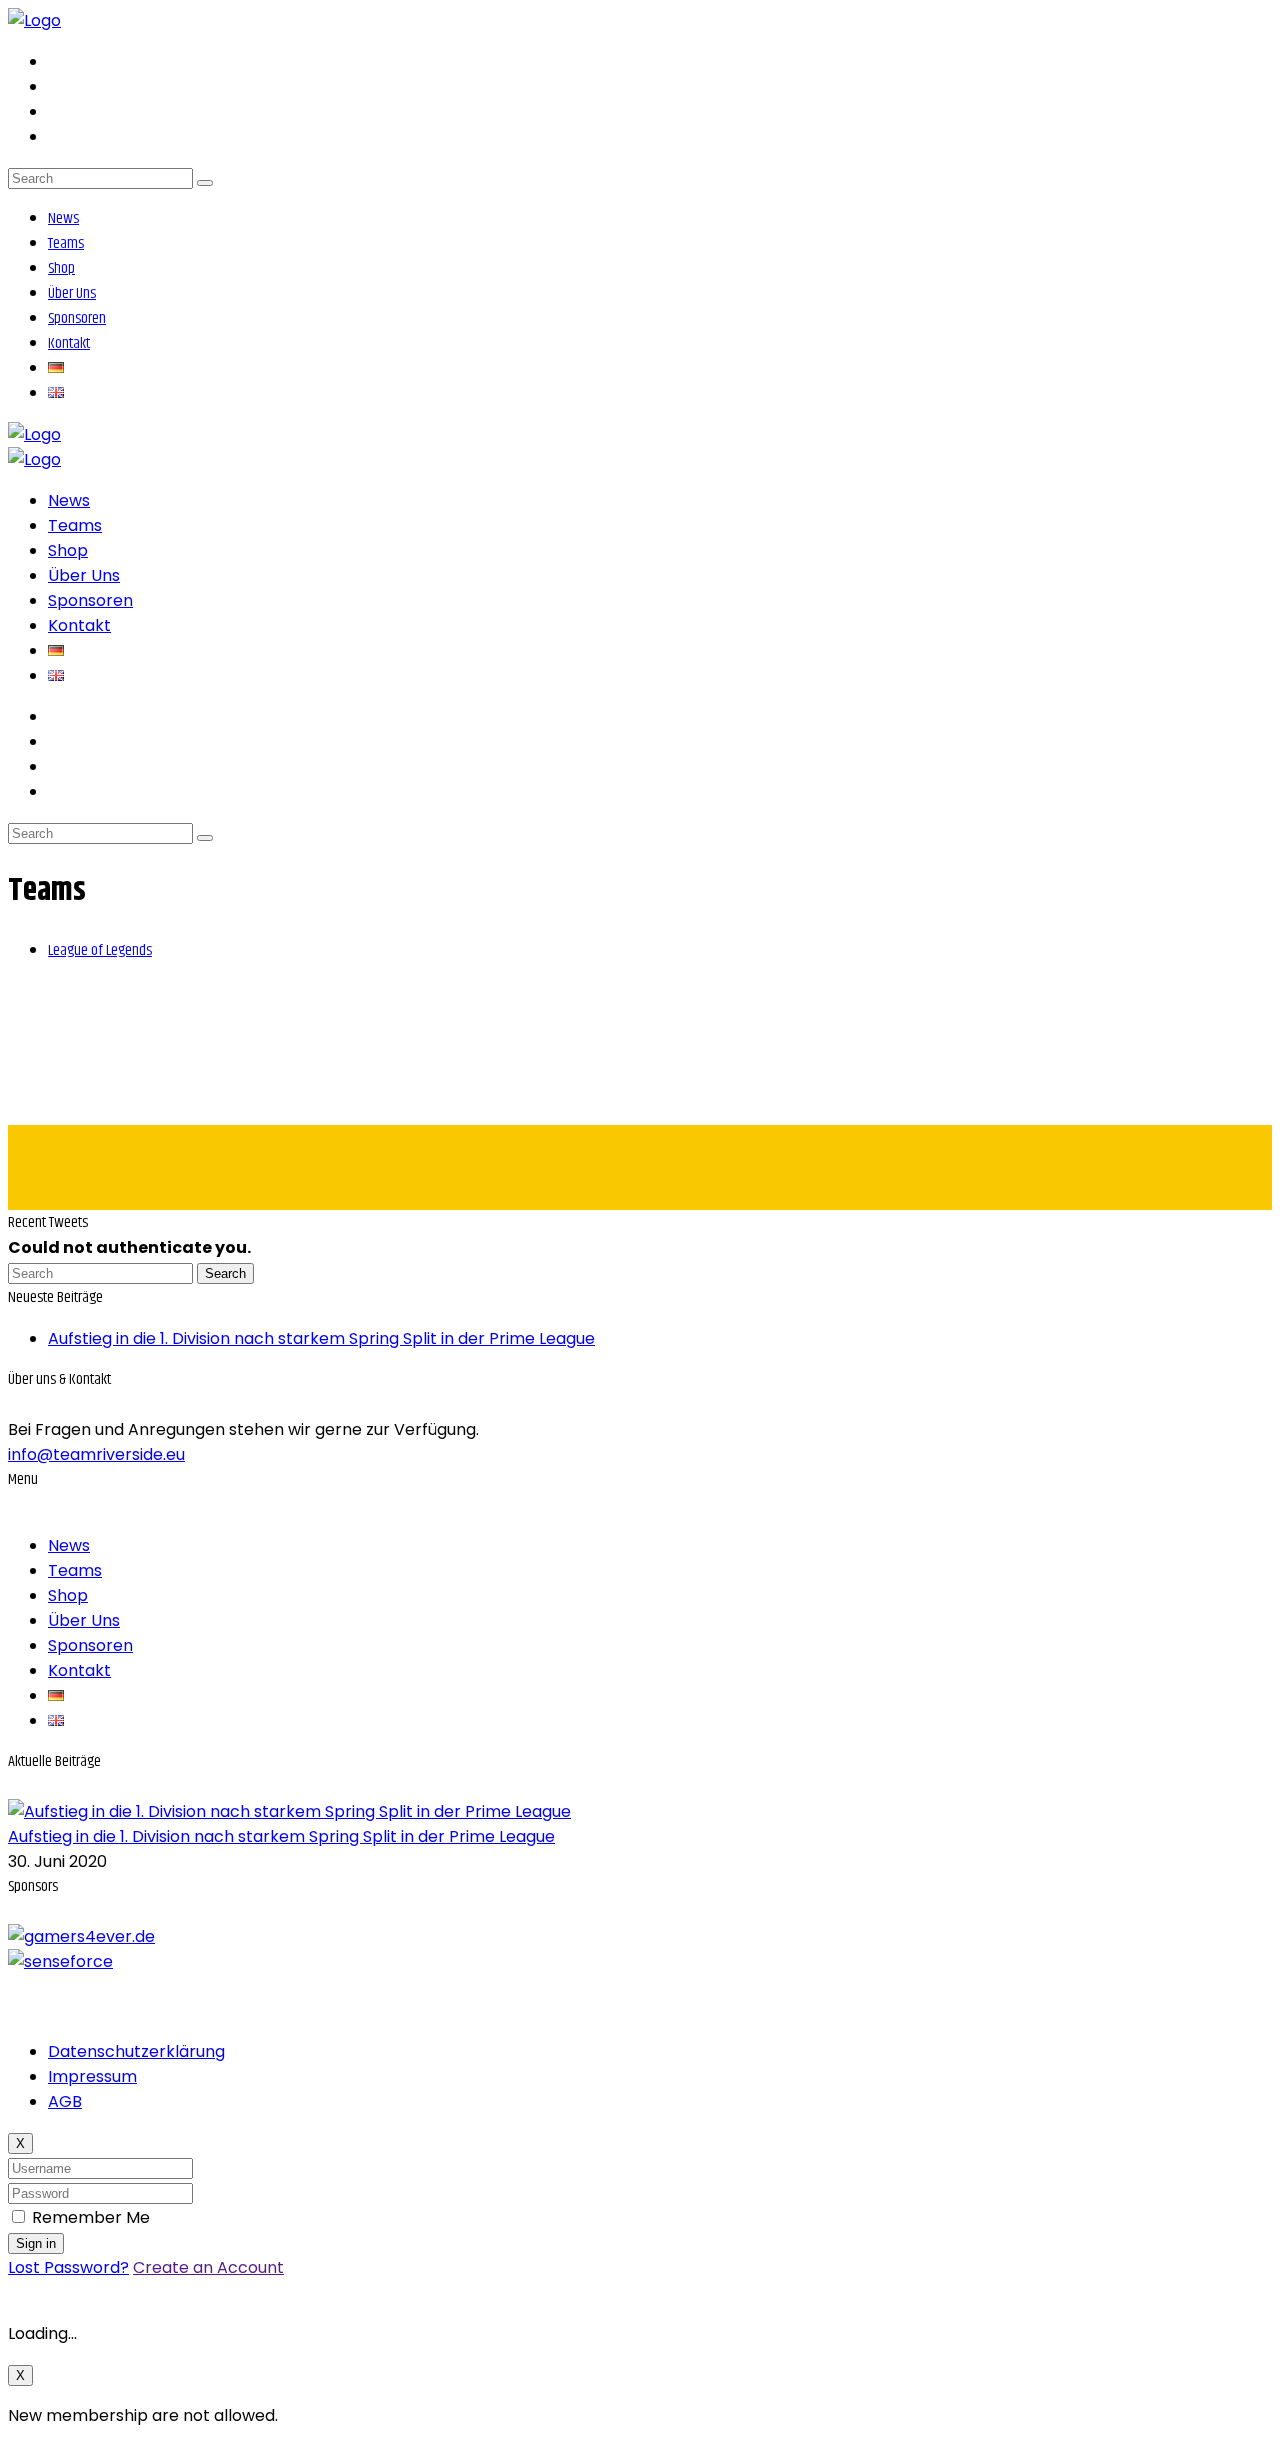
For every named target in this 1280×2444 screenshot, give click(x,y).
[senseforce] (60, 1961)
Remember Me (91, 2217)
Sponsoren (77, 318)
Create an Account (208, 2267)
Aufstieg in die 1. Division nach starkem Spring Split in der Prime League (321, 1338)
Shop (61, 268)
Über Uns (72, 293)
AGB (65, 2101)
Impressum (92, 2076)
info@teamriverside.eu (96, 1454)
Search (225, 1273)
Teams (66, 243)
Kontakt (69, 343)
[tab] (100, 949)
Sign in (36, 2243)
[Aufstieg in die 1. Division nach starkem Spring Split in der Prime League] (289, 1811)
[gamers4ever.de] (81, 1936)
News (63, 218)
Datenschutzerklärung (136, 2051)
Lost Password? (68, 2267)
